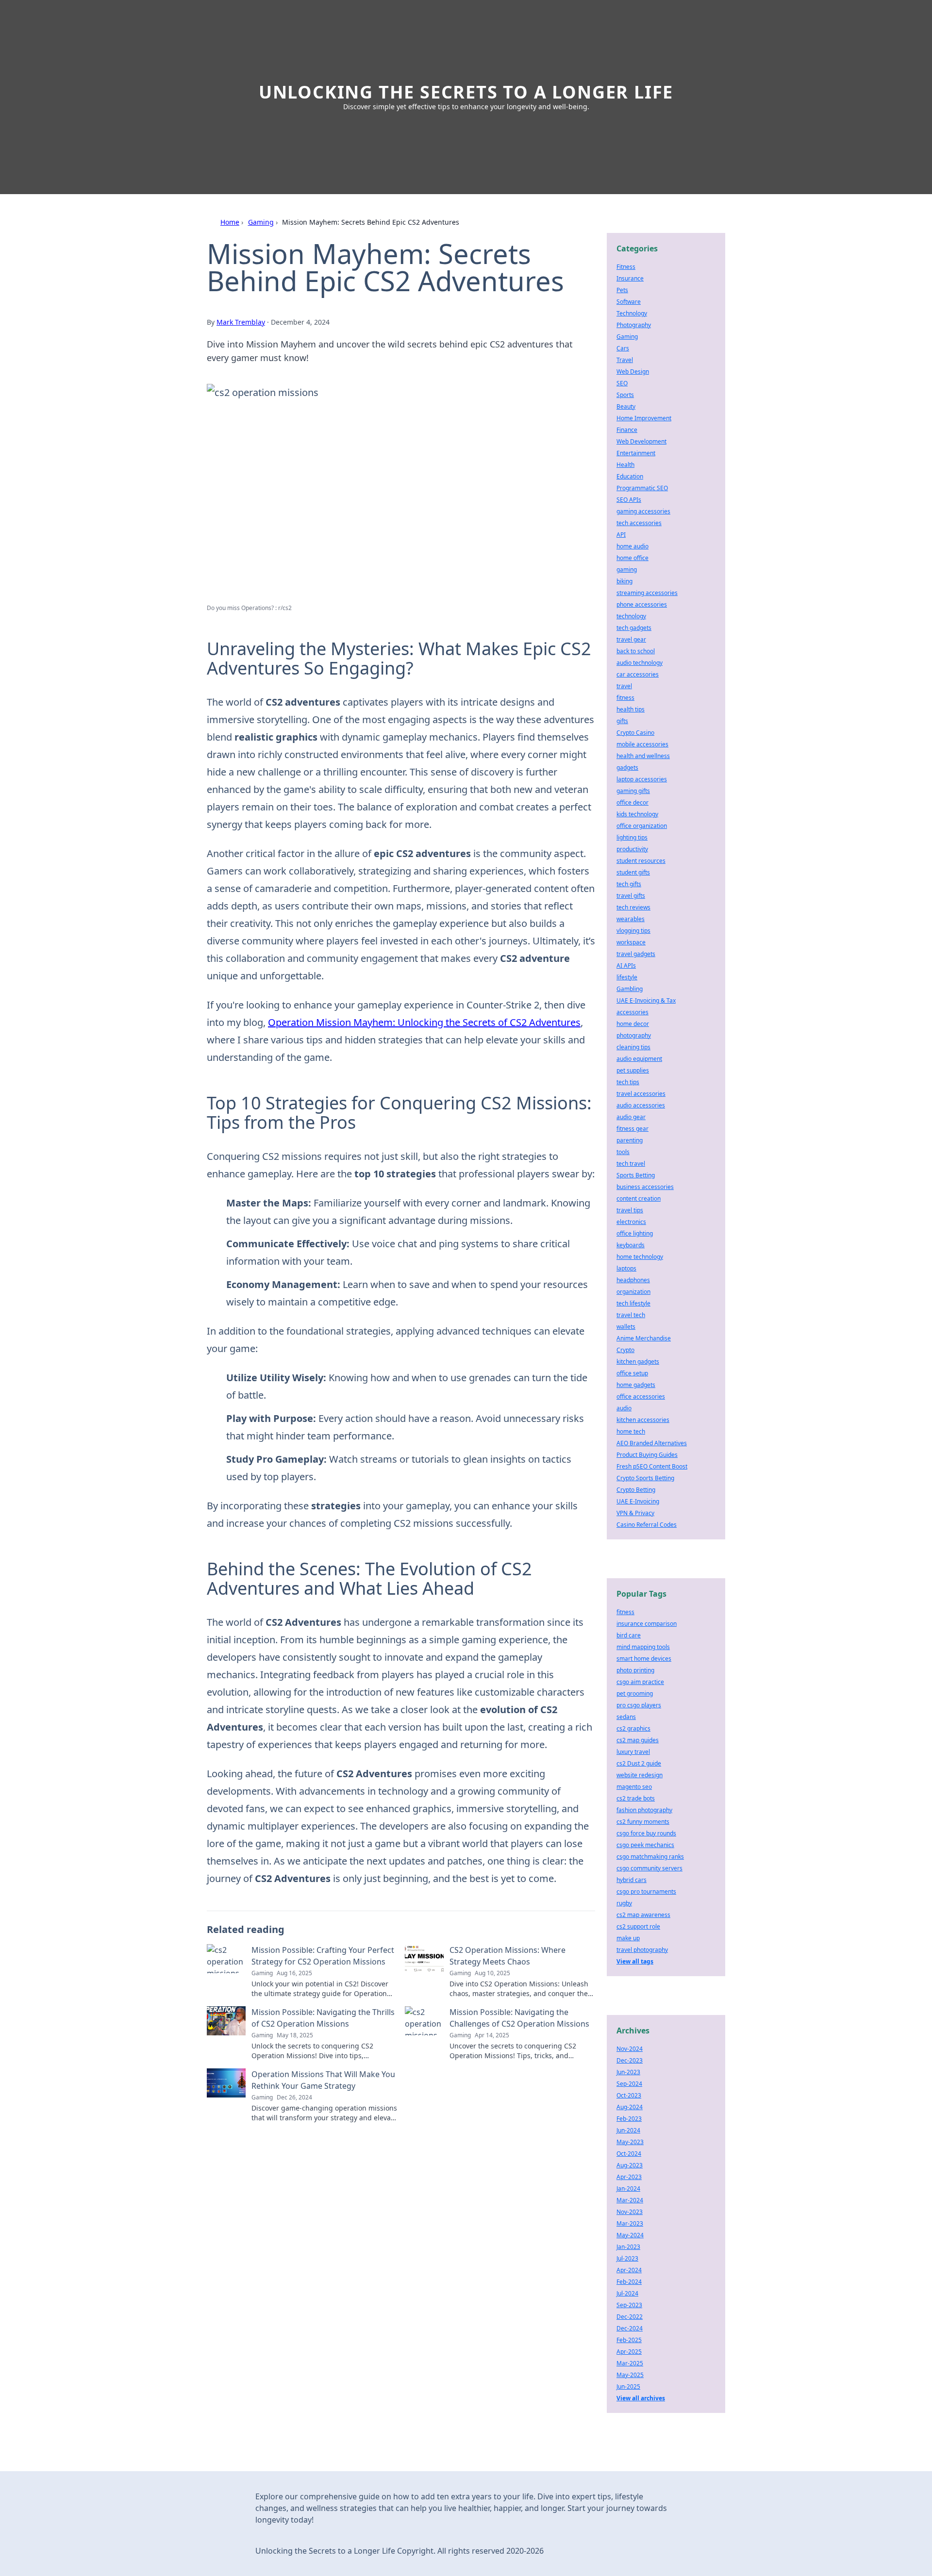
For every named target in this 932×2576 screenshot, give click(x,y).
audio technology (640, 663)
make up (628, 1938)
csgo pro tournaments (646, 1891)
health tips (631, 709)
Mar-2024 (630, 2200)
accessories (632, 1012)
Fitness (626, 267)
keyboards (631, 1245)
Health (625, 465)
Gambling (630, 989)
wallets (626, 1327)
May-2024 (630, 2235)
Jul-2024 (627, 2293)
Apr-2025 (629, 2352)
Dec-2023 (630, 2060)
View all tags (635, 1961)
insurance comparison (647, 1624)
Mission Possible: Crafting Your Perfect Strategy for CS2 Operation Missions (323, 1956)
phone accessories (642, 604)
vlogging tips (633, 931)
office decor (632, 802)
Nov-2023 (630, 2212)
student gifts (633, 872)
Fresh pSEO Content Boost (652, 1466)
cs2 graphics (633, 1728)
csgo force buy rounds (646, 1833)
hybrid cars (632, 1880)
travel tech (631, 1315)
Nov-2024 (630, 2049)
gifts (622, 721)
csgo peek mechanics (645, 1845)
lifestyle (627, 977)
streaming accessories (647, 593)
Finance (627, 430)
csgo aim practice (640, 1682)
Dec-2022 (630, 2317)
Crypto (625, 1350)
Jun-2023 (628, 2072)
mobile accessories (642, 744)
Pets (622, 290)
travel (624, 686)
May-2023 (630, 2142)
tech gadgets (634, 628)
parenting (630, 1140)
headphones (633, 1280)
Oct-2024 (629, 2154)
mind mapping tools (643, 1647)
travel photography (642, 1950)
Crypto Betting (636, 1490)
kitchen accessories (643, 1420)
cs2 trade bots (636, 1798)
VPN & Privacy (635, 1513)
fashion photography (644, 1810)
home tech (631, 1431)
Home (230, 222)
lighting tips (632, 837)
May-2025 (630, 2375)
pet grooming (635, 1693)
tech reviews (633, 907)
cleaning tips (633, 1047)
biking (624, 581)
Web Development (641, 441)
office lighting (635, 1233)
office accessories (641, 1396)
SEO (622, 383)
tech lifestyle (633, 1303)
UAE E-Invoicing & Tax (646, 1000)
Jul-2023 (627, 2258)
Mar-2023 (630, 2223)
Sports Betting (636, 1175)
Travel (625, 360)
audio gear (631, 1117)
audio (624, 1408)
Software (629, 302)
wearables (631, 919)
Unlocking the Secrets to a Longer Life (466, 92)
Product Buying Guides (647, 1455)
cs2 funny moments (643, 1822)
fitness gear (632, 1129)
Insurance (630, 278)
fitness (625, 698)
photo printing (635, 1670)
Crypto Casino (635, 733)
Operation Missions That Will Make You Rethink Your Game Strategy (323, 2080)
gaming (627, 570)
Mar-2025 (630, 2363)
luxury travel (633, 1752)
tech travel (631, 1164)
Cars (623, 348)
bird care (629, 1635)
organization (633, 1292)
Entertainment (636, 453)
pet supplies (633, 1070)
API (621, 535)
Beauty (626, 406)
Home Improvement (644, 418)
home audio (632, 546)
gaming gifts (633, 791)
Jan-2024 (628, 2188)
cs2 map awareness (643, 1915)
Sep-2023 (629, 2305)
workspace (631, 942)
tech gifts (629, 884)
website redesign (640, 1775)
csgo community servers (649, 1868)
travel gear (631, 639)
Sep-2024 (629, 2084)
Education (630, 476)
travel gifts (631, 896)
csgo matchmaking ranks (650, 1857)
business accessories (645, 1187)
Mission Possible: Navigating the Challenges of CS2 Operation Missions (519, 2018)
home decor (633, 1024)
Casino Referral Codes (647, 1525)
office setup (632, 1373)
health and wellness (643, 756)
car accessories (638, 674)
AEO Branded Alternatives (652, 1443)
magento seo (634, 1787)
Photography (634, 325)
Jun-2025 (628, 2386)
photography (634, 1035)
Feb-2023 (629, 2119)
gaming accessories (643, 511)
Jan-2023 (628, 2247)
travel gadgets (636, 954)
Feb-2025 (629, 2340)
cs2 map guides (638, 1740)
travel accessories (641, 1094)
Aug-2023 (630, 2165)
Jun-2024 (628, 2130)
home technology (640, 1257)
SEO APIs (629, 500)
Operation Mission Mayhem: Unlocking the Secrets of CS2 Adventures (424, 1022)
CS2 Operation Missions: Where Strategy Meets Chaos (508, 1956)
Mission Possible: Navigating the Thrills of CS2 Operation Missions (323, 2018)
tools (623, 1152)
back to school (636, 651)
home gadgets (636, 1385)
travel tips (630, 1210)
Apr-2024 (629, 2270)
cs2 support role (638, 1926)
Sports (625, 395)
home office (632, 558)
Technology (632, 313)
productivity (632, 849)
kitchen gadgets (638, 1362)
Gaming (261, 222)
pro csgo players (639, 1705)
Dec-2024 (630, 2328)
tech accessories (639, 523)
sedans (626, 1717)
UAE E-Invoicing (638, 1501)
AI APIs (626, 966)
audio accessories (641, 1105)
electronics (631, 1222)
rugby (624, 1903)
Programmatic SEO (642, 488)
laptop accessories (642, 779)
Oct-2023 (629, 2095)
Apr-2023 (629, 2177)
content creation (639, 1198)
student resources (641, 861)
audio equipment (639, 1059)
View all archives (641, 2398)
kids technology (637, 814)
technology (631, 616)
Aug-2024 (630, 2107)
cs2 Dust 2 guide (639, 1763)
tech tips (628, 1082)
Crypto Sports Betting (645, 1478)
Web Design (633, 372)
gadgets (627, 768)
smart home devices (644, 1659)
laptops (626, 1268)
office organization (642, 826)
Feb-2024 (629, 2282)
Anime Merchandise (644, 1338)
